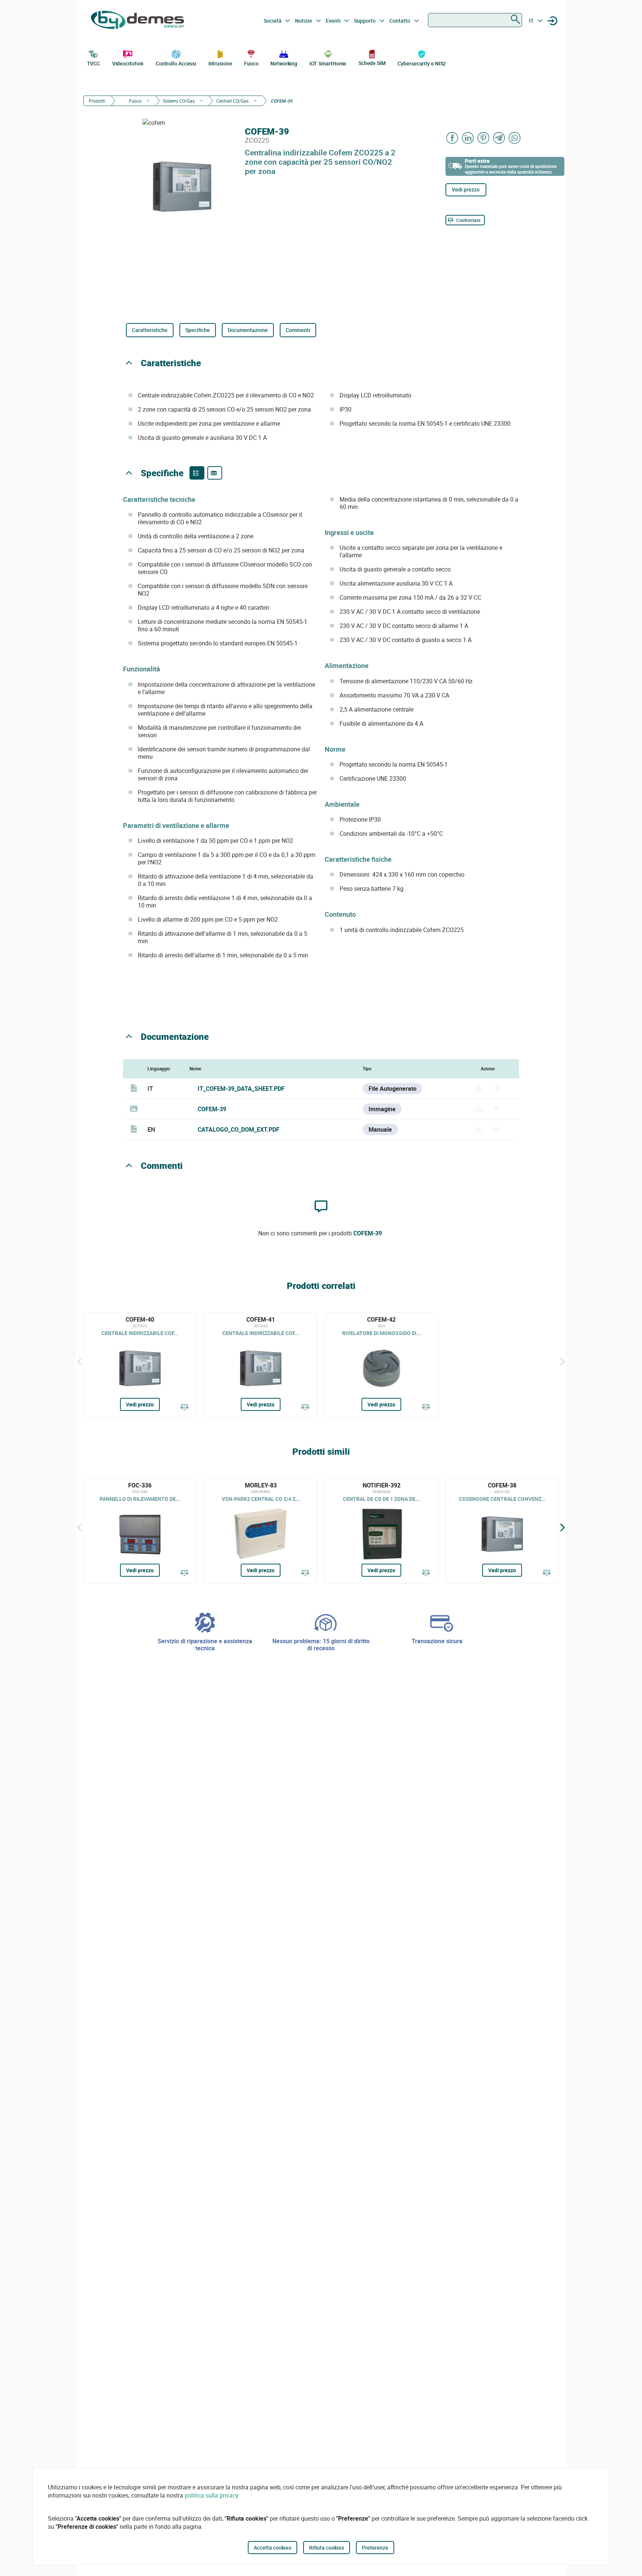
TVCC (94, 63)
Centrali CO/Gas (232, 101)
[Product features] (197, 473)
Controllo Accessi (176, 63)
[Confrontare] (185, 1408)
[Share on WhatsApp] (515, 138)
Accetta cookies (273, 2548)
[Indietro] (80, 1361)
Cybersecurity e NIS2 (422, 63)
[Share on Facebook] (453, 138)
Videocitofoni (128, 63)
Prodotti (97, 101)
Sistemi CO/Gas (179, 101)
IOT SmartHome (328, 63)
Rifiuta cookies (327, 2548)
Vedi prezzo (466, 189)
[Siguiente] (562, 1361)
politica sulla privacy (212, 2495)
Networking (284, 63)
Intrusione (220, 63)
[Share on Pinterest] (484, 138)
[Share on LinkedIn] (468, 138)
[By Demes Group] (137, 21)
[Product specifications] (215, 473)
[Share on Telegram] (499, 138)
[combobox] (475, 20)
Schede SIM (372, 63)
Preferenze (375, 2548)
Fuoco (251, 63)
